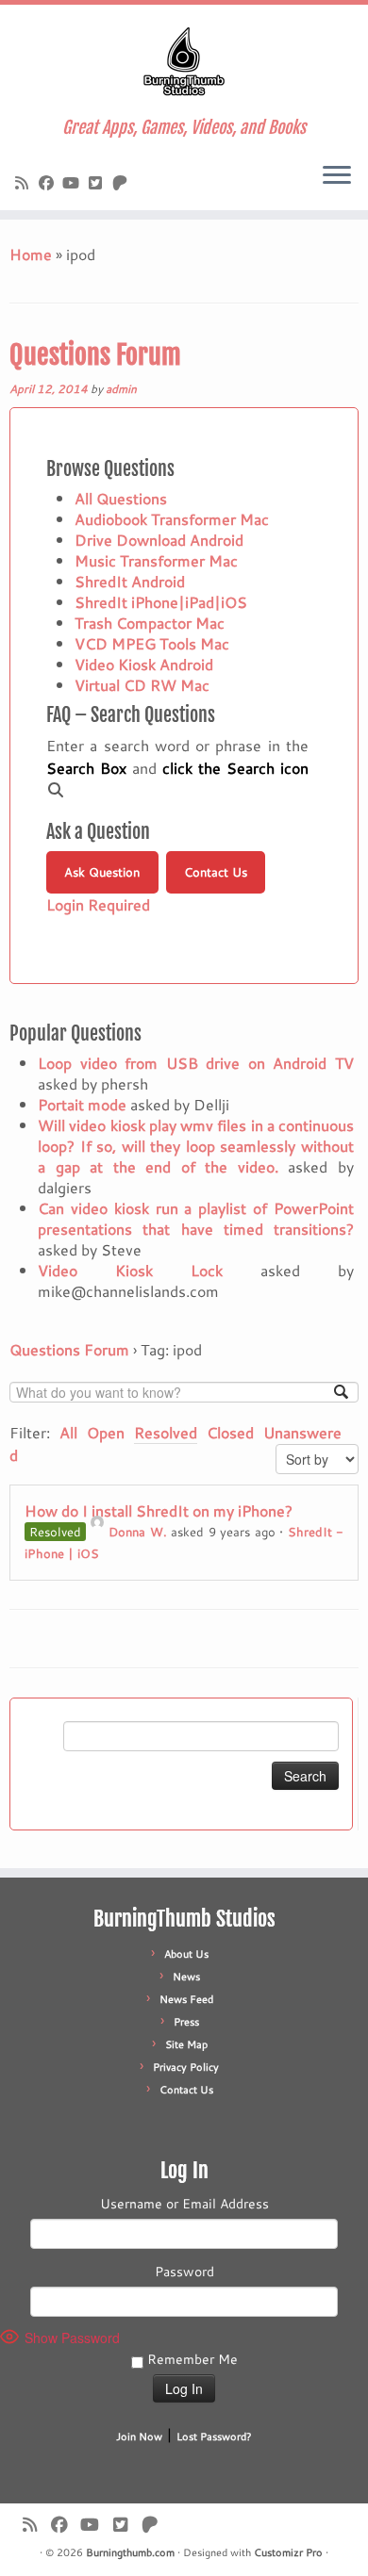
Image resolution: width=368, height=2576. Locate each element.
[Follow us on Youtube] (74, 182)
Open (106, 1432)
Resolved (166, 1432)
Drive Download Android (159, 540)
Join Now (139, 2437)
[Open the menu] (337, 176)
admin (121, 389)
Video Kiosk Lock (130, 1270)
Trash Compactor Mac (150, 623)
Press (186, 2022)
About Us (186, 1954)
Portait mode (82, 1104)
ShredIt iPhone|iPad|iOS (161, 602)
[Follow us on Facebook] (49, 182)
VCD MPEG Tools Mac (152, 643)
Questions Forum (95, 355)
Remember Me (191, 2359)
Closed (230, 1432)
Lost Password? (214, 2437)
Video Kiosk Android (144, 664)
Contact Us (216, 872)
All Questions (121, 498)
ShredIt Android (130, 581)
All (68, 1432)
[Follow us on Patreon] (123, 182)
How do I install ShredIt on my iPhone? (159, 1510)
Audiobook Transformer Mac (172, 519)
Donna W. (138, 1532)
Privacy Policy (186, 2067)
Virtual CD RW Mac (142, 685)
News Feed (186, 1999)
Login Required (98, 904)
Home (31, 254)
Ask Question (102, 872)
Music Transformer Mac (156, 560)
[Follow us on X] (98, 182)
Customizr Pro (288, 2552)
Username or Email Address (184, 2204)
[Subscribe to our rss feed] (25, 182)
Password (184, 2272)
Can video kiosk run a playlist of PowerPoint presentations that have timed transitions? (196, 1218)
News (186, 1977)
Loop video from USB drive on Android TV (196, 1063)
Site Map (186, 2044)
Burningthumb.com (130, 2552)
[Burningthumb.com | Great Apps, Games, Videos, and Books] (184, 61)
